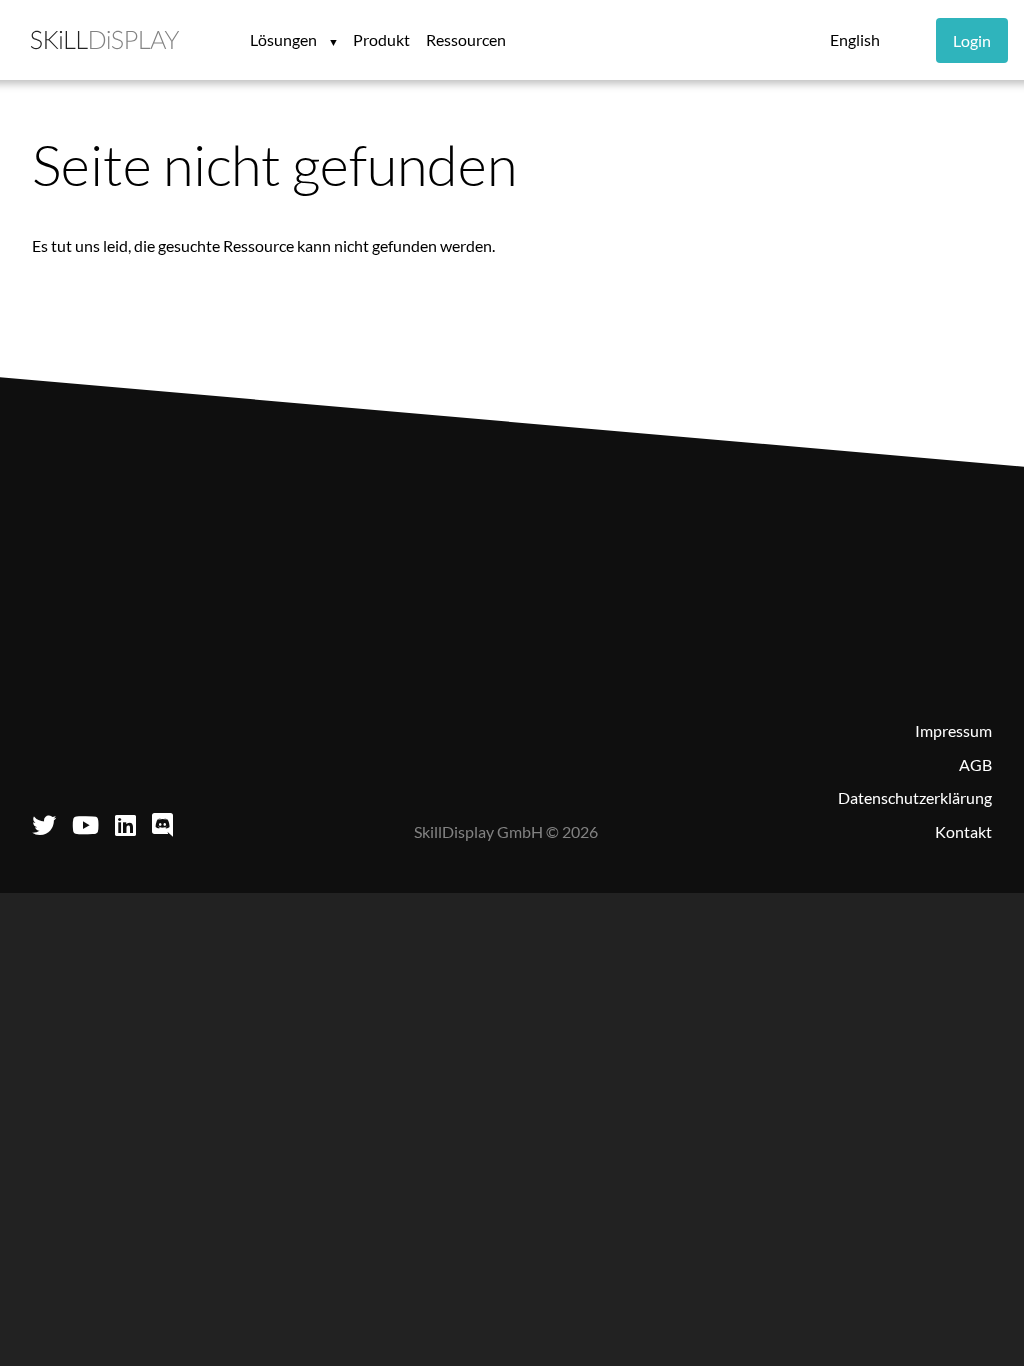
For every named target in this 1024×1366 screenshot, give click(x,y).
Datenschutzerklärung (915, 797)
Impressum (953, 730)
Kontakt (963, 831)
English (855, 39)
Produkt (381, 39)
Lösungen (285, 39)
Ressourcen (466, 39)
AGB (975, 764)
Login (972, 40)
